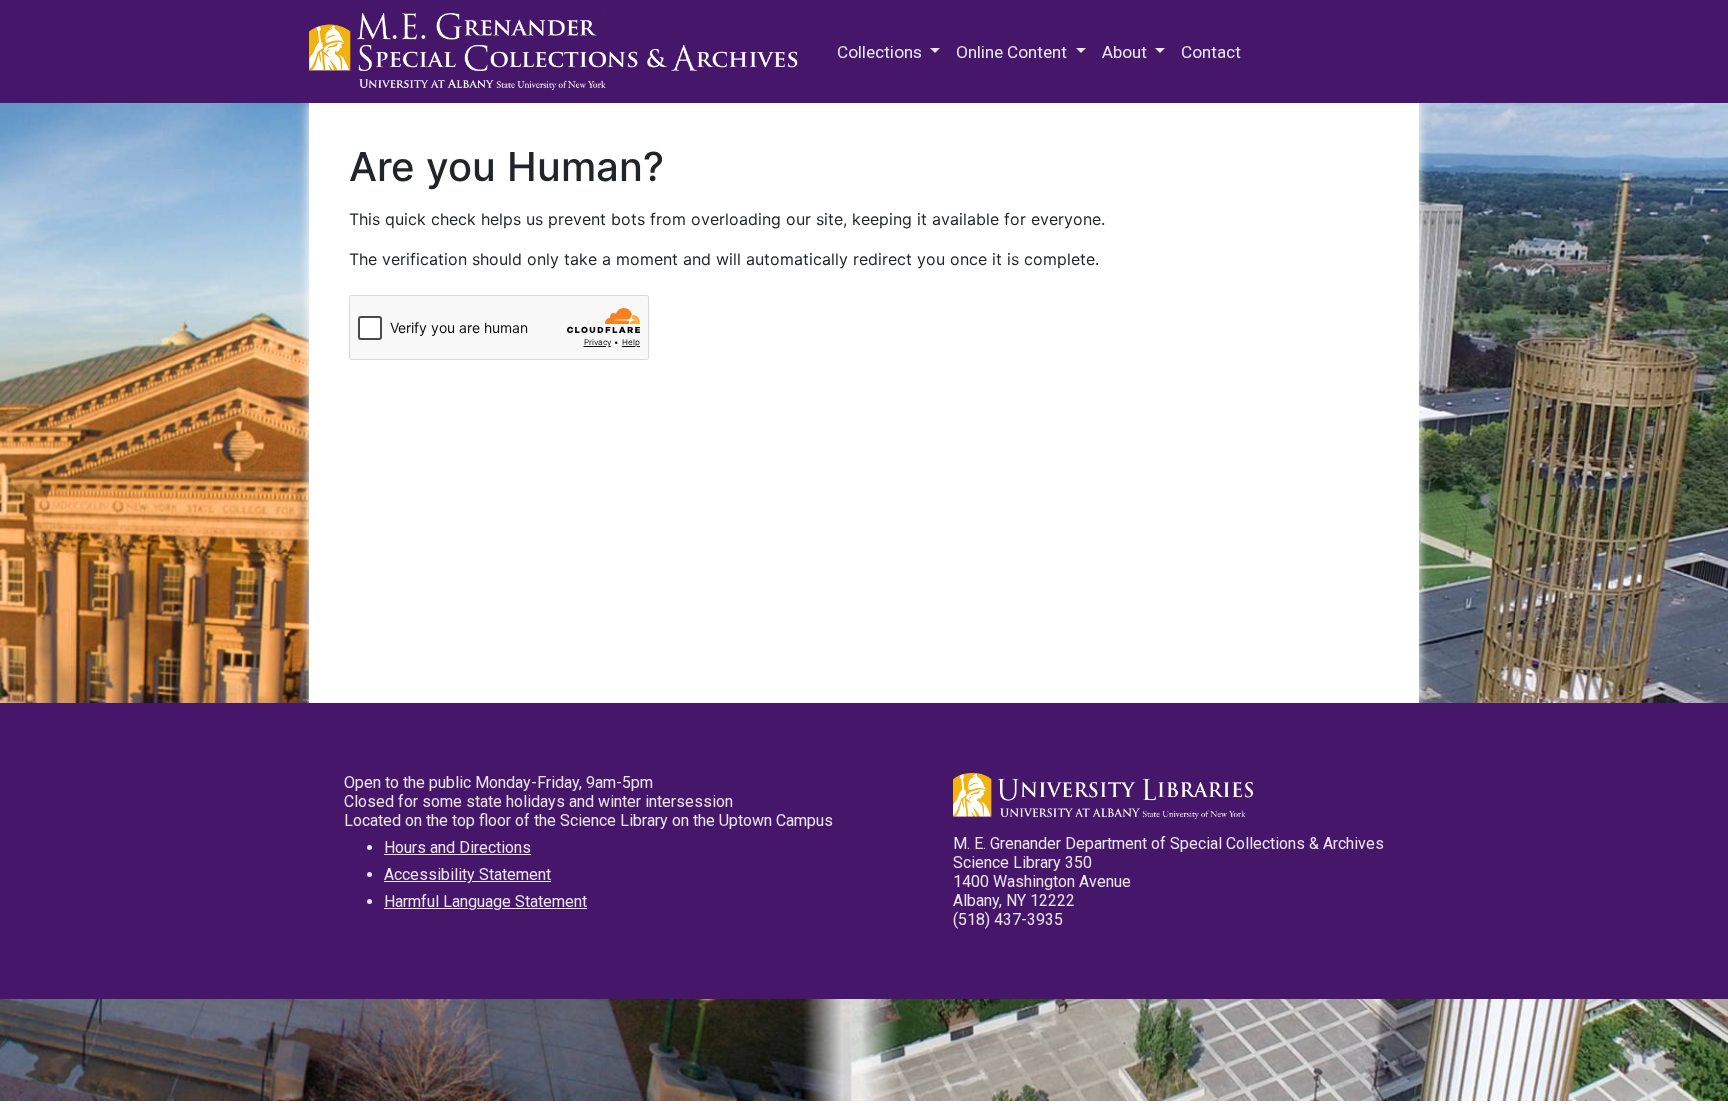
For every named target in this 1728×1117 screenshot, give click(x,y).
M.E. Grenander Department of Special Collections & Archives (559, 52)
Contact (1211, 52)
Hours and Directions (457, 847)
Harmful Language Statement (485, 901)
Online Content (1013, 52)
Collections (881, 52)
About (1126, 52)
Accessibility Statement (467, 874)
